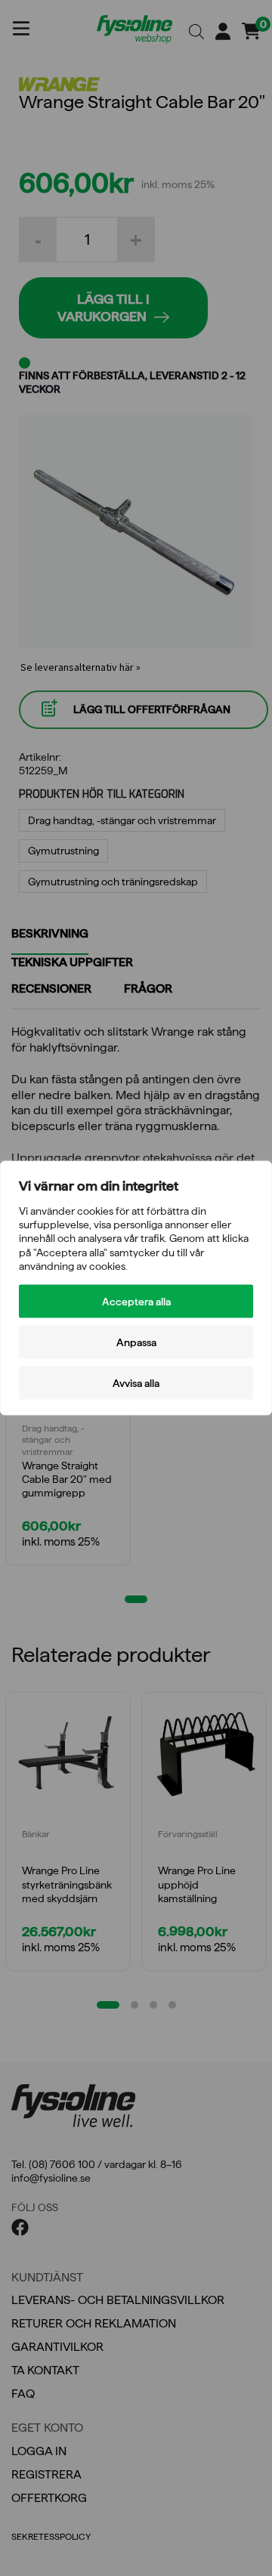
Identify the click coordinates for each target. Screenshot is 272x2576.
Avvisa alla (136, 1382)
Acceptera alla (136, 1301)
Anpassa (136, 1342)
